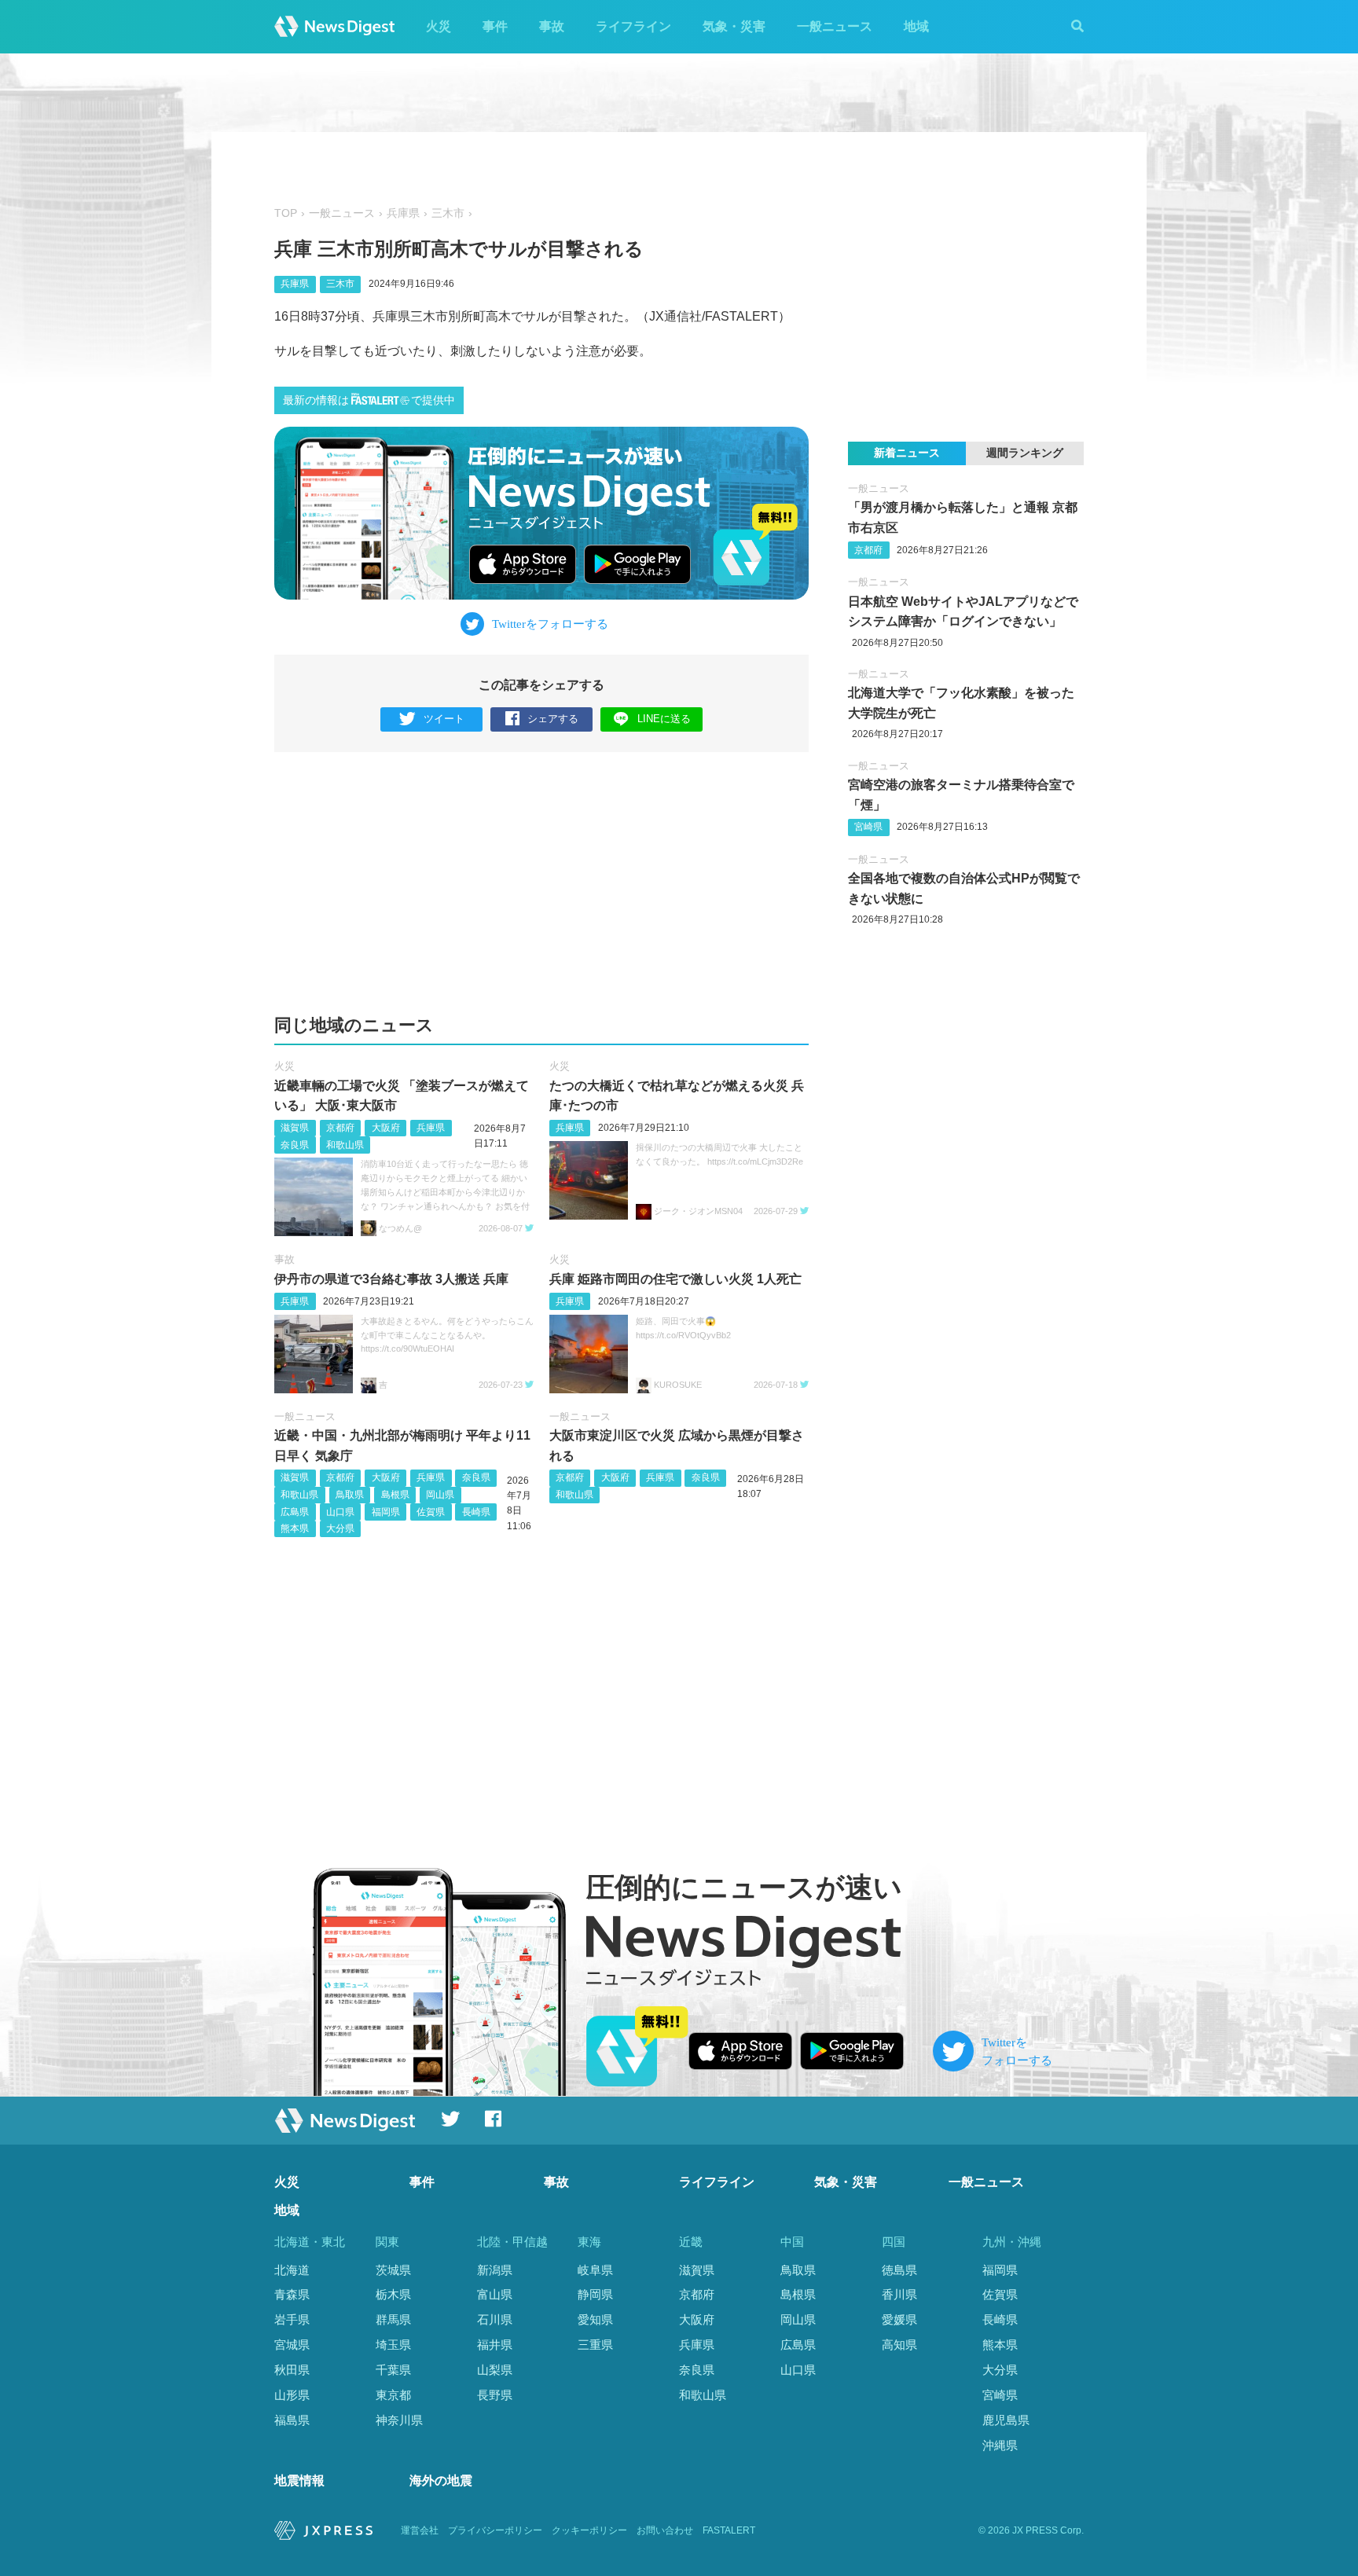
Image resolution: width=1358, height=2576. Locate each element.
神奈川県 (399, 2420)
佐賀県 (431, 1512)
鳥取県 (350, 1495)
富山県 (495, 2294)
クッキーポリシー (589, 2530)
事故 (552, 26)
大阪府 (386, 1128)
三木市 (448, 213)
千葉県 (393, 2370)
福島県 (292, 2420)
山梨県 (495, 2370)
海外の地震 (441, 2481)
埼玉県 (393, 2345)
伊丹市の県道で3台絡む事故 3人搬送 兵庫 (391, 1279)
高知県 (899, 2345)
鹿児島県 (1006, 2420)
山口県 (340, 1512)
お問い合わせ (665, 2530)
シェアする (553, 719)
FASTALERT (729, 2530)
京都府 (340, 1128)
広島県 (295, 1512)
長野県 (495, 2395)
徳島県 (899, 2270)
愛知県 (595, 2319)
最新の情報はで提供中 (369, 400)
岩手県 (292, 2319)
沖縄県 (1000, 2445)
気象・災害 (734, 26)
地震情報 (299, 2481)
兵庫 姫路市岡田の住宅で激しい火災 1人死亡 (675, 1279)
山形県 (292, 2395)
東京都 (393, 2395)
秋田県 (292, 2370)
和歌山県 (345, 1145)
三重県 (595, 2345)
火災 (439, 26)
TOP (286, 213)
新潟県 (495, 2270)
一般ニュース (835, 26)
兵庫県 (403, 213)
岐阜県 (595, 2270)
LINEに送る (664, 719)
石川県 (495, 2319)
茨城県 (393, 2270)
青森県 (292, 2294)
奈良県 (295, 1145)
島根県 (395, 1495)
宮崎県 (868, 827)
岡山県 (440, 1495)
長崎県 (476, 1512)
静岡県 (595, 2294)
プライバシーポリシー (495, 2530)
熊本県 (295, 1528)
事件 (495, 26)
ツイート (444, 719)
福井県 (495, 2345)
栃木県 (393, 2294)
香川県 (899, 2294)
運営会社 (420, 2530)
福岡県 (386, 1512)
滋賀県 (295, 1128)
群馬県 (393, 2319)
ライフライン (633, 26)
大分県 (340, 1528)
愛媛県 (899, 2319)
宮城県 (292, 2345)
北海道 (292, 2270)
